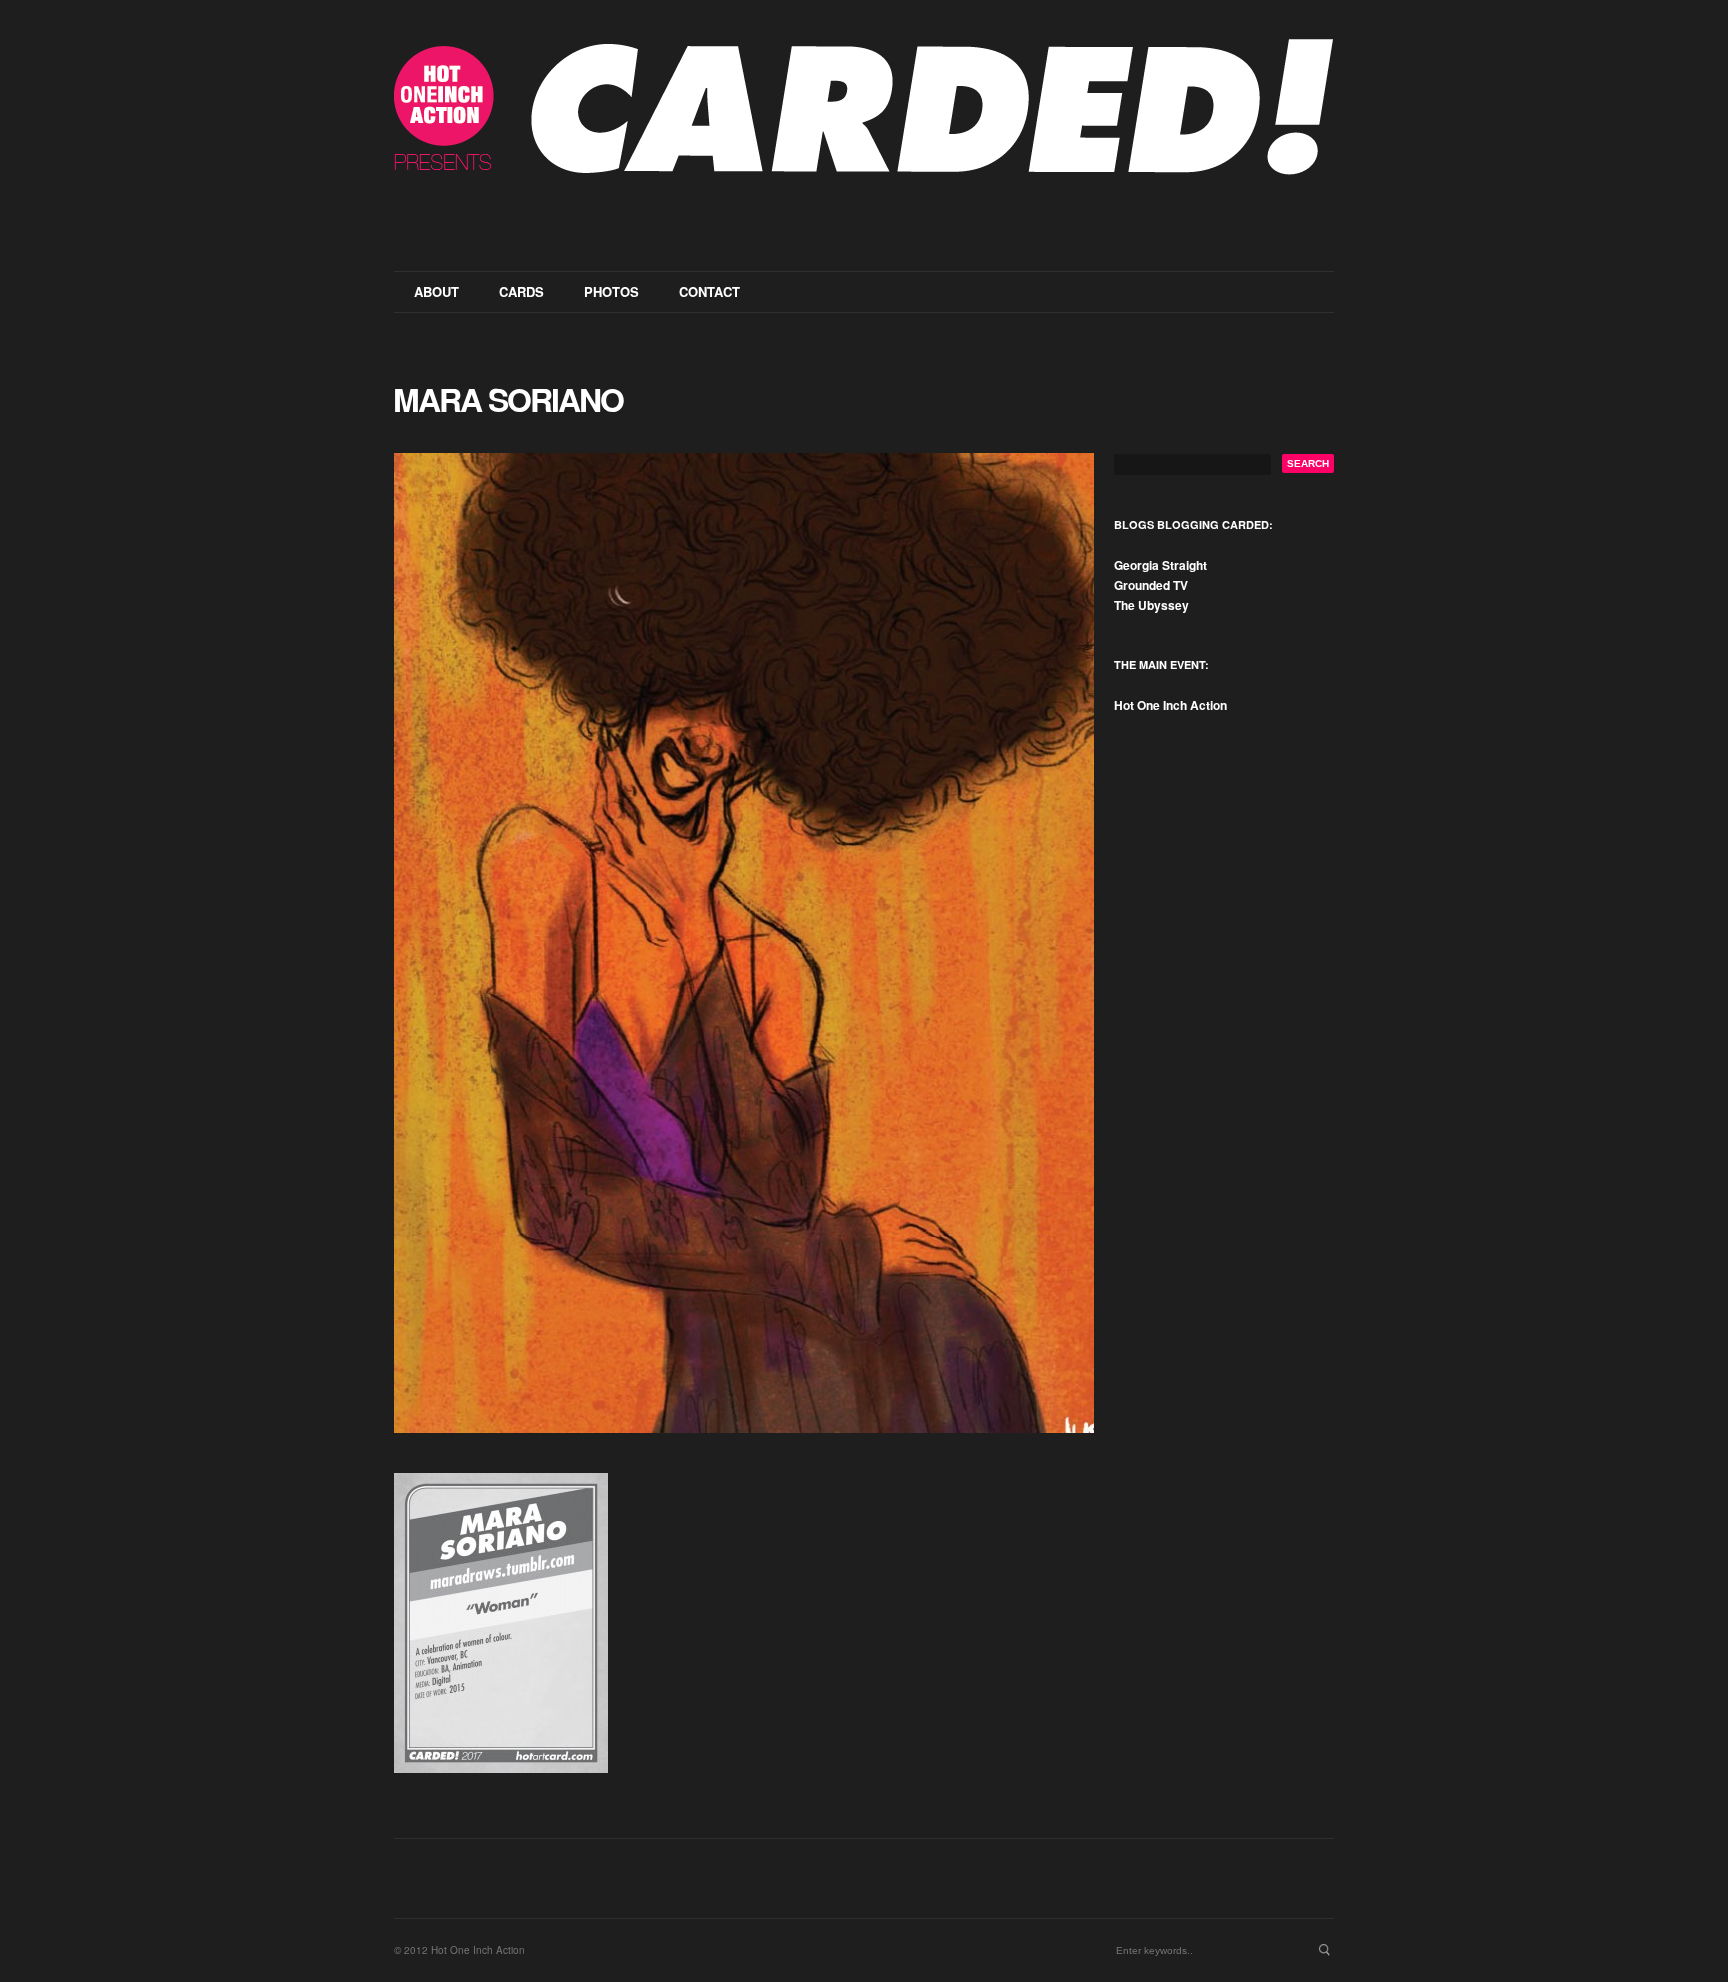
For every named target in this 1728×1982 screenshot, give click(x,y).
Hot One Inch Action (1170, 705)
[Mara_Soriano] (744, 943)
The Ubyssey (1151, 605)
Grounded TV (1151, 585)
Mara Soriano (508, 399)
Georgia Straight (1160, 565)
